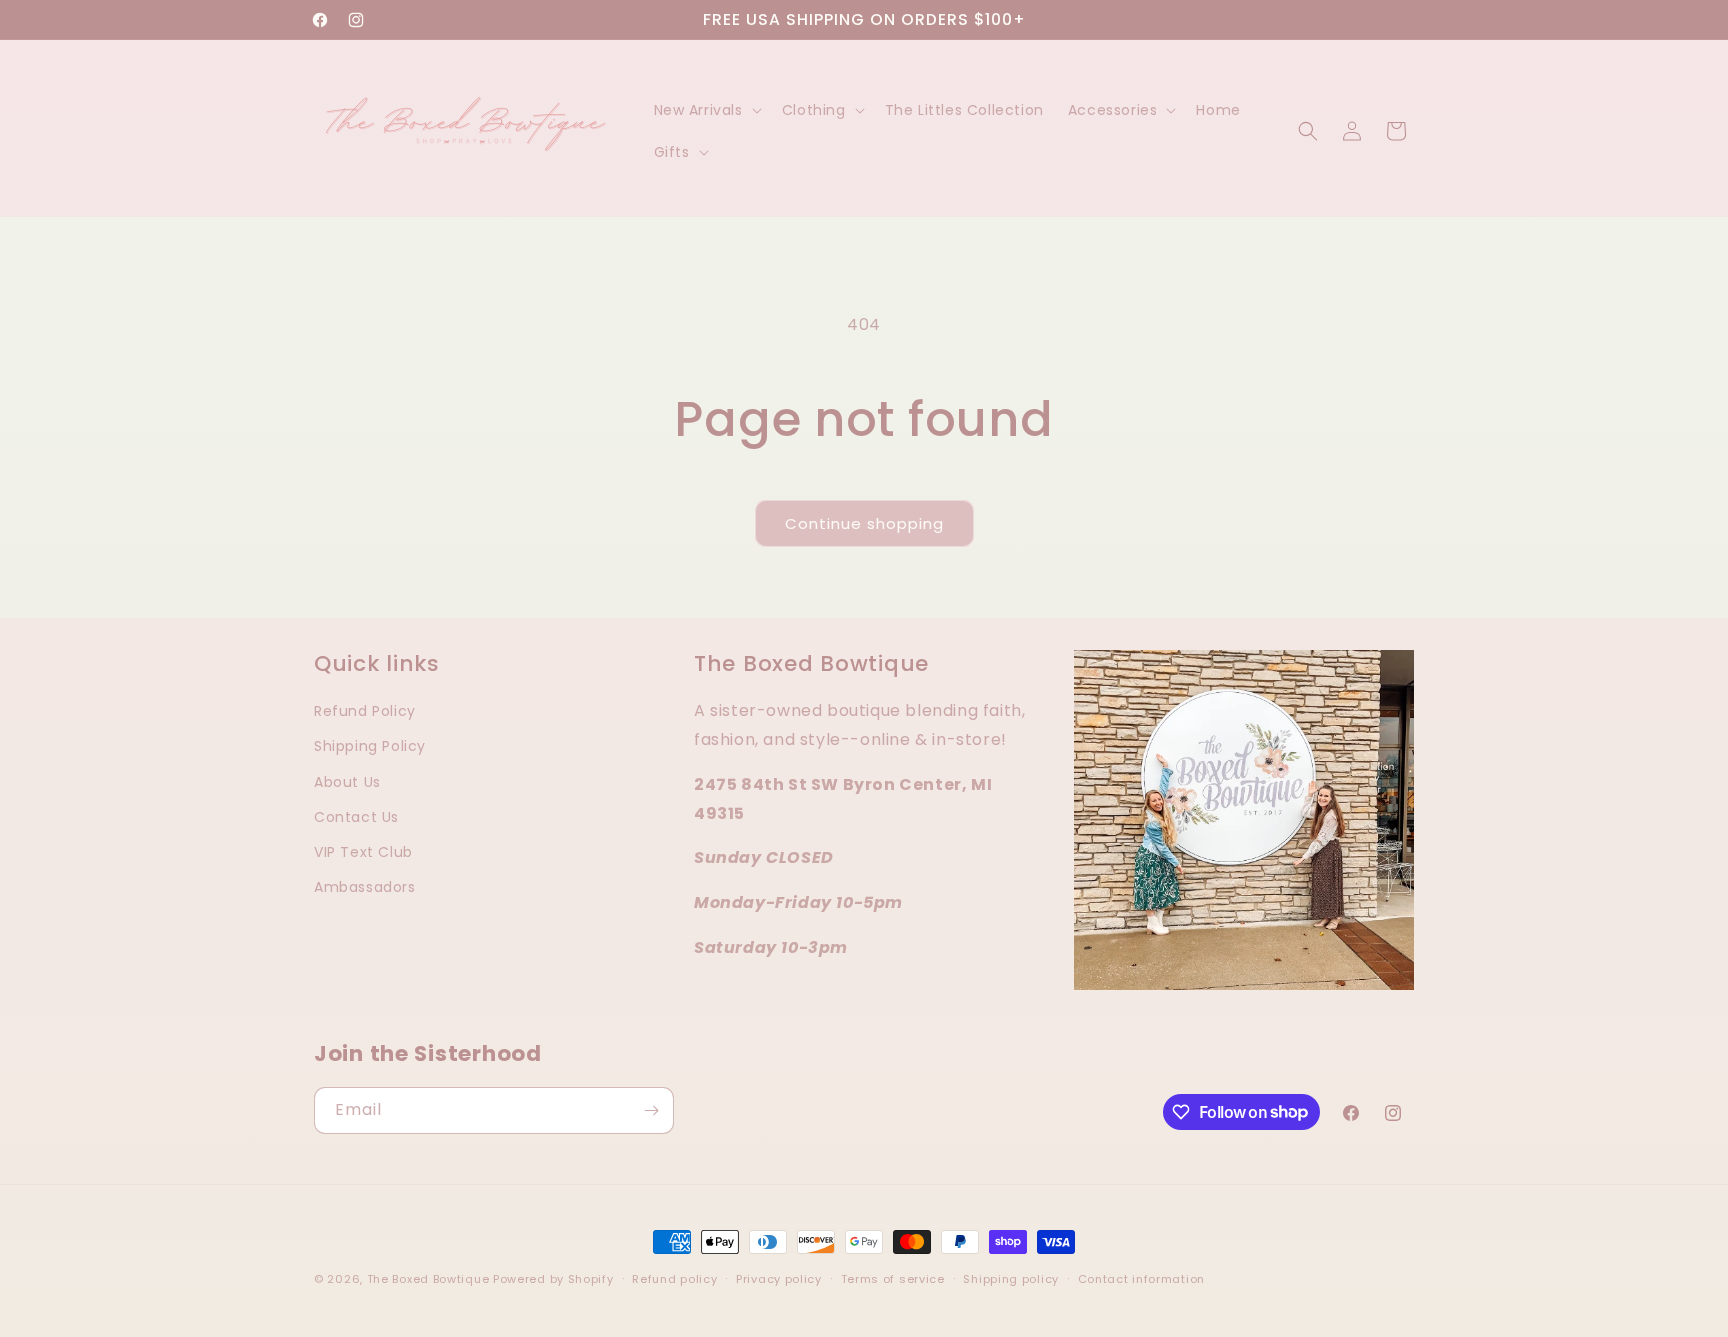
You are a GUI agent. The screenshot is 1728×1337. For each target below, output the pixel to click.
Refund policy (674, 1278)
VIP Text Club (363, 851)
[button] (706, 110)
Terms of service (893, 1278)
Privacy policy (779, 1278)
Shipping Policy (370, 746)
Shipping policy (1011, 1278)
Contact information (1141, 1278)
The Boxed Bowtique (428, 1279)
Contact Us (356, 816)
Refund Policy (365, 711)
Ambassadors (365, 887)
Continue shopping (864, 523)
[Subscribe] (651, 1110)
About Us (347, 781)
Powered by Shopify (553, 1279)
